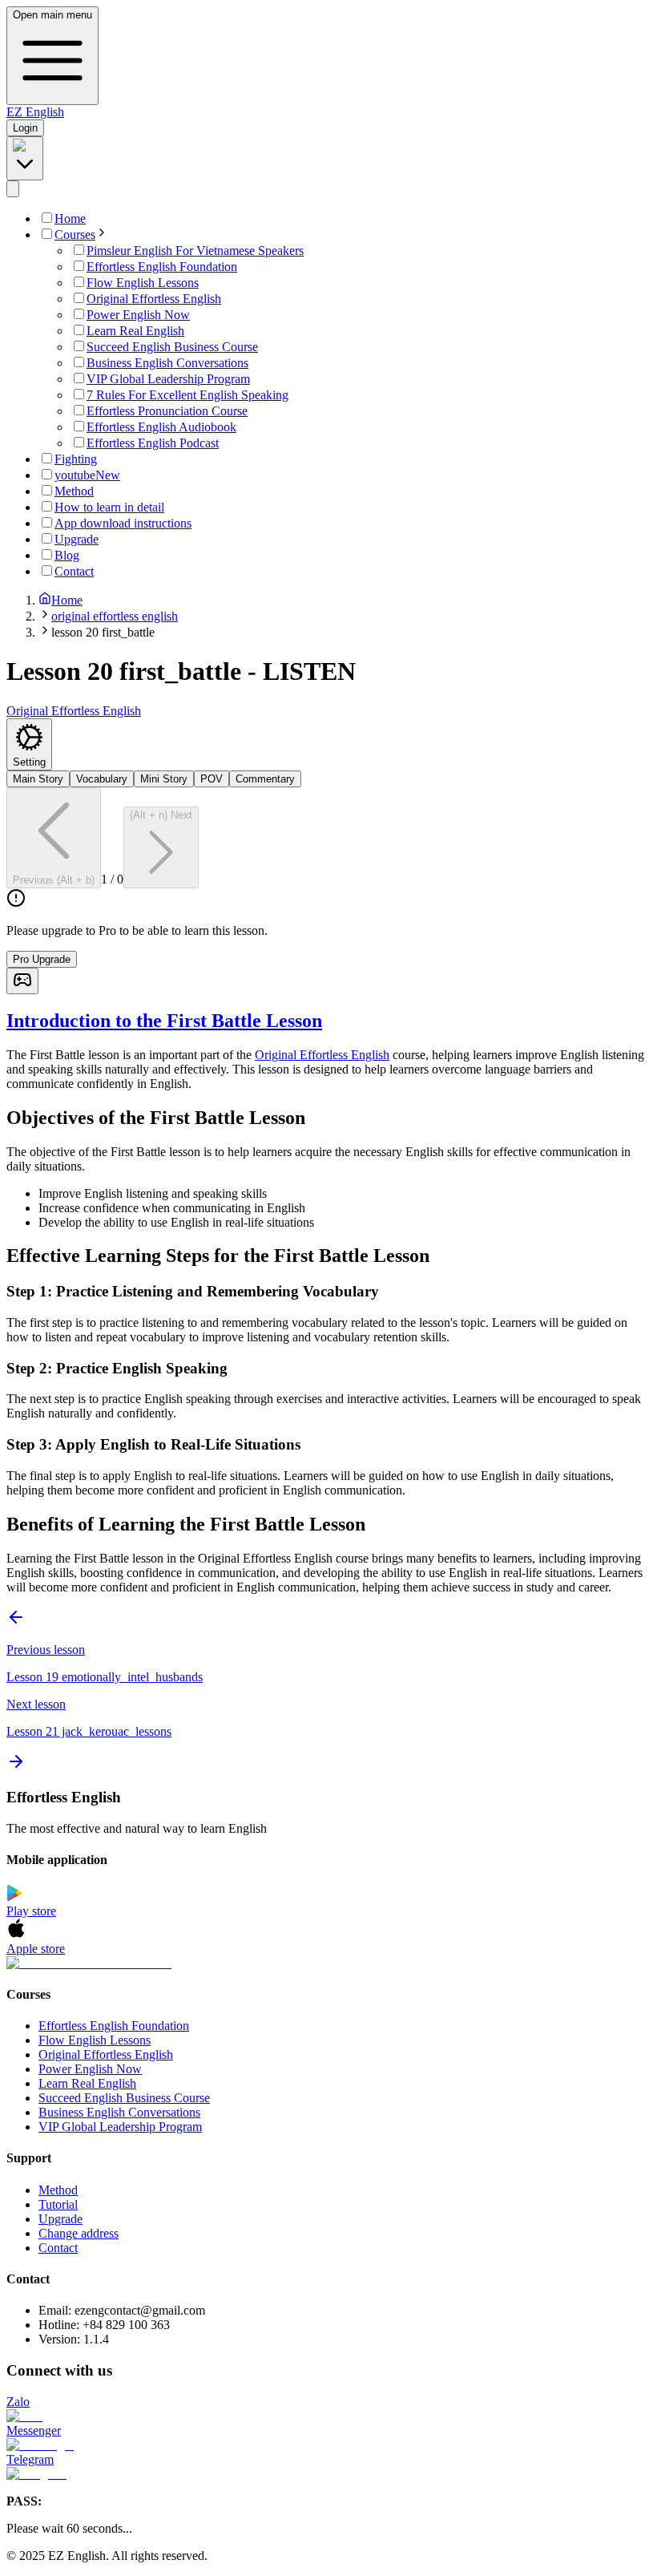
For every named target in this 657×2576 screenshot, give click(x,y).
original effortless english (115, 616)
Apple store (36, 1949)
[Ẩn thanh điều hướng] (13, 189)
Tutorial (58, 2204)
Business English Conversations (119, 2112)
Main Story (38, 779)
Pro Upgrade (42, 959)
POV (212, 779)
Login (25, 128)
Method (58, 2190)
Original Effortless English (322, 1055)
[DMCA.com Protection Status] (328, 1963)
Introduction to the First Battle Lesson (164, 1021)
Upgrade (60, 2219)
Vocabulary (102, 779)
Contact (58, 2248)
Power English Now (90, 2069)
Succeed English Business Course (124, 2098)
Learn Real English (87, 2083)
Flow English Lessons (95, 2040)
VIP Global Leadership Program (120, 2127)
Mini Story (164, 779)
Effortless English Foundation (114, 2026)
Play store (31, 1911)
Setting (29, 762)
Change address (79, 2233)
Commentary (265, 779)
